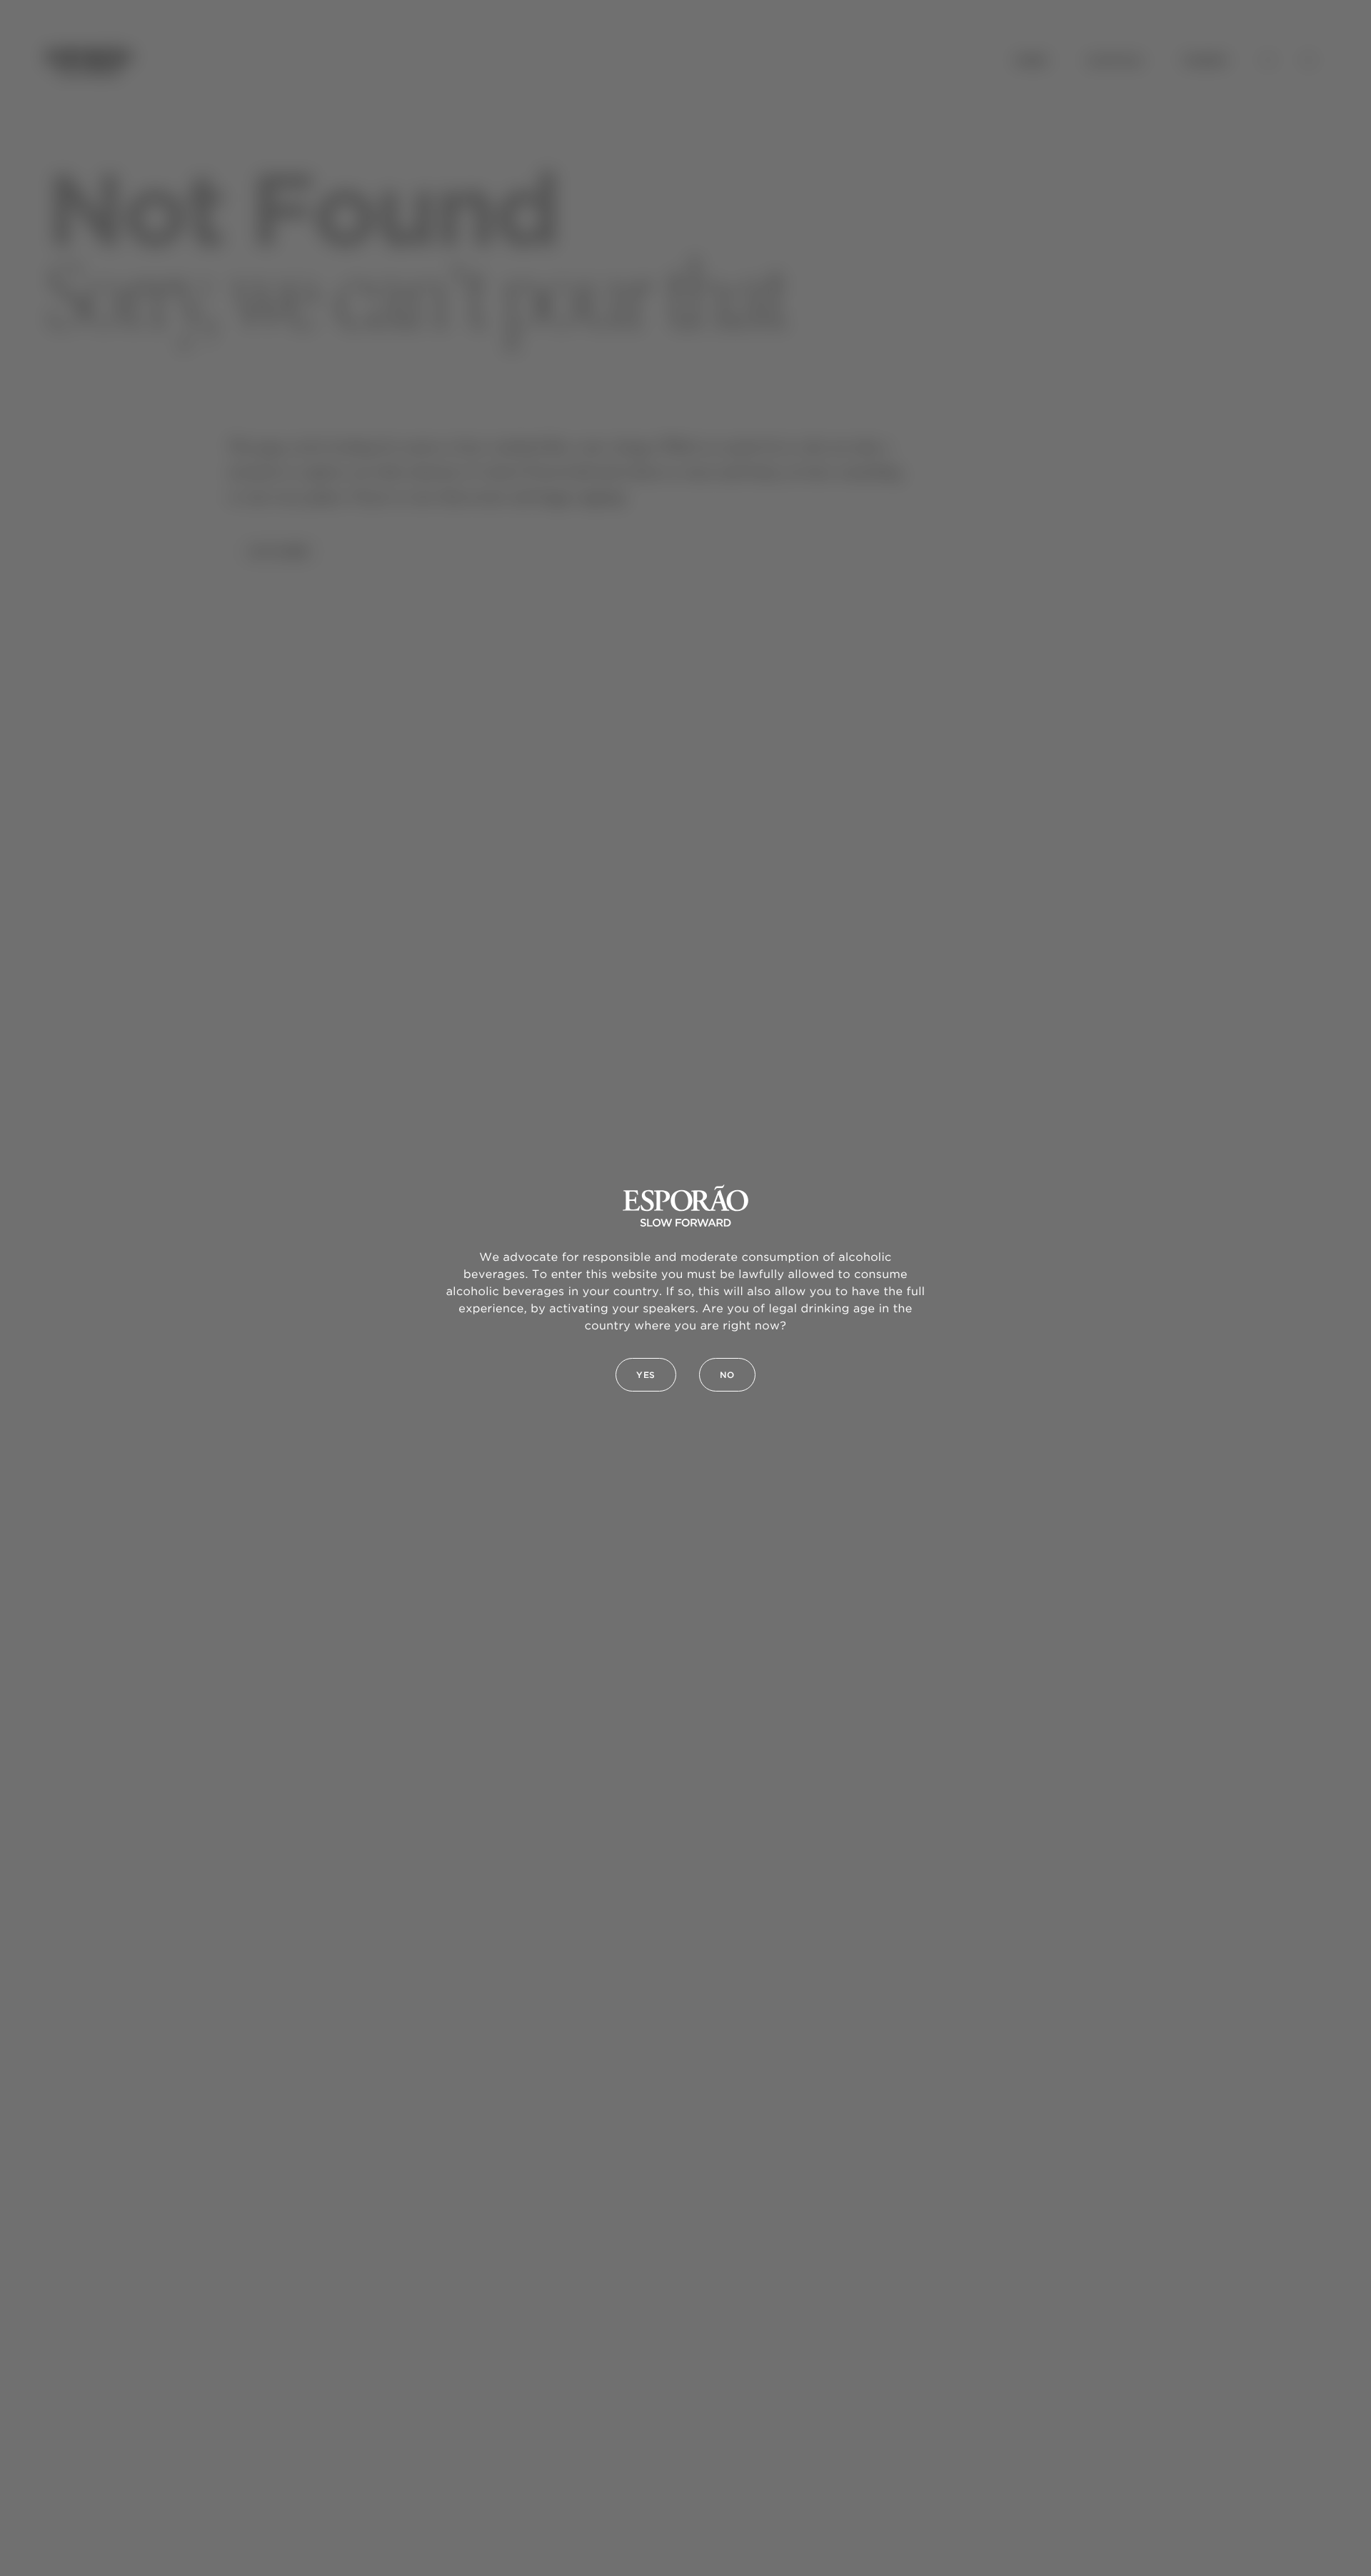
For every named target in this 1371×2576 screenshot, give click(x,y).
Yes (646, 1375)
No (727, 1375)
